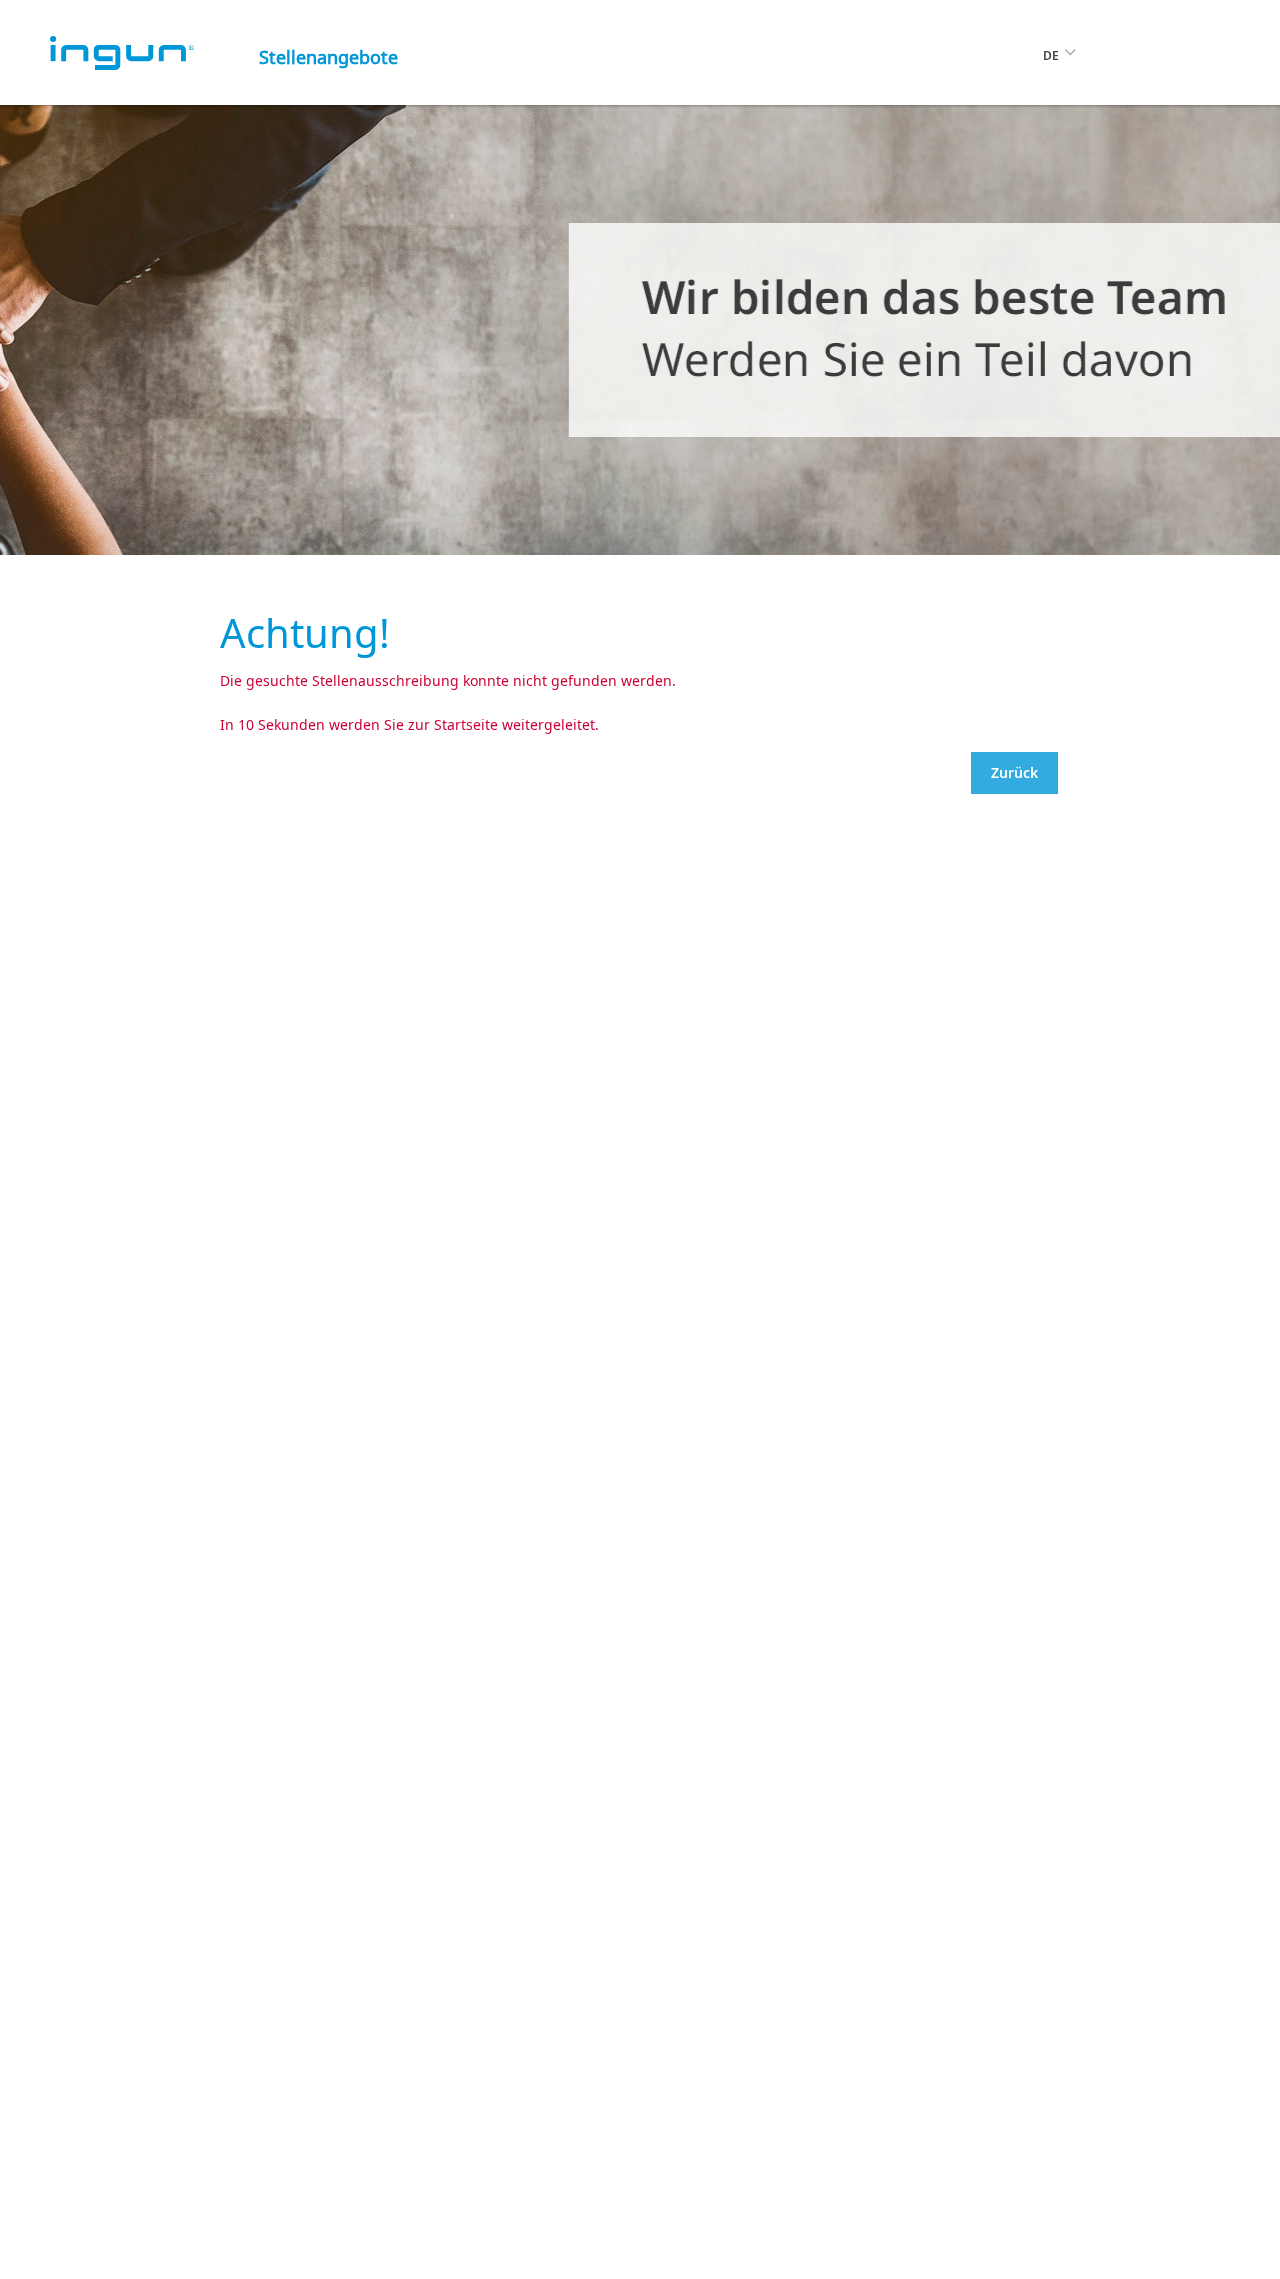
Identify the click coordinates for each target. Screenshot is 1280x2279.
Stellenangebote (328, 57)
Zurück (1014, 772)
